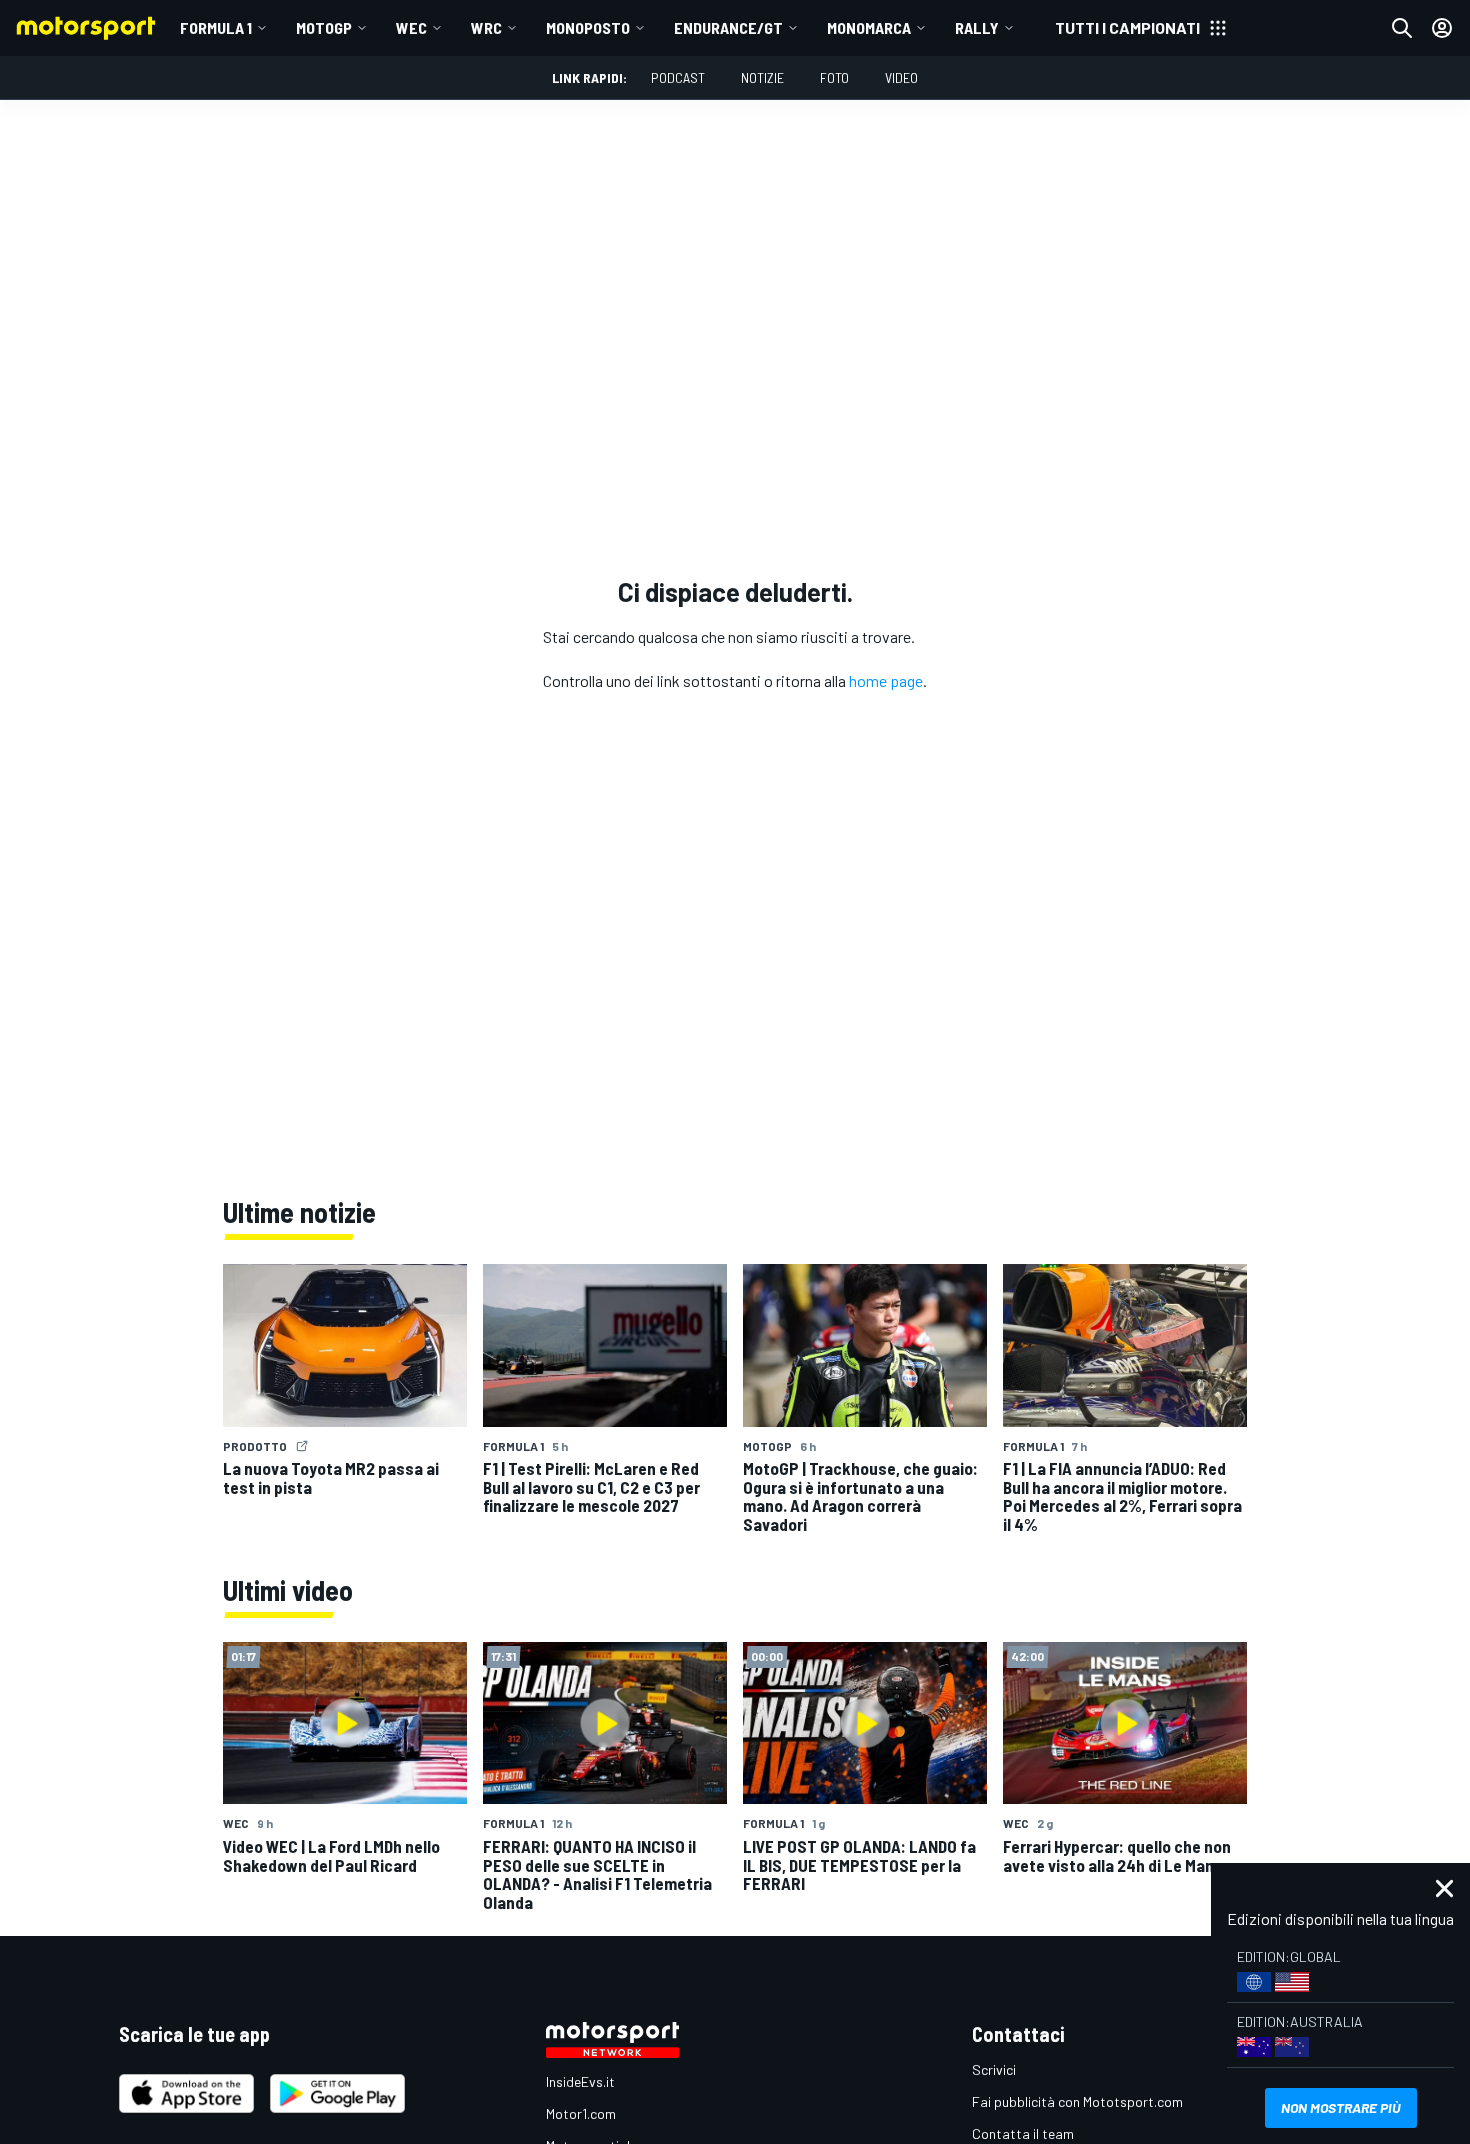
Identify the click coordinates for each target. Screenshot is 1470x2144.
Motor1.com (581, 2113)
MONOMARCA (869, 27)
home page (886, 680)
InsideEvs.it (580, 2081)
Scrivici (994, 2069)
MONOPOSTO (588, 27)
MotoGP (324, 27)
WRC (486, 27)
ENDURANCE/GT (728, 27)
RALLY (977, 27)
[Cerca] (1402, 28)
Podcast (678, 77)
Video (901, 77)
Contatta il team (1023, 2133)
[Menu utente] (1442, 28)
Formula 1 (216, 27)
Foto (834, 77)
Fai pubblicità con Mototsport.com (1077, 2101)
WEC (411, 27)
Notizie (762, 77)
